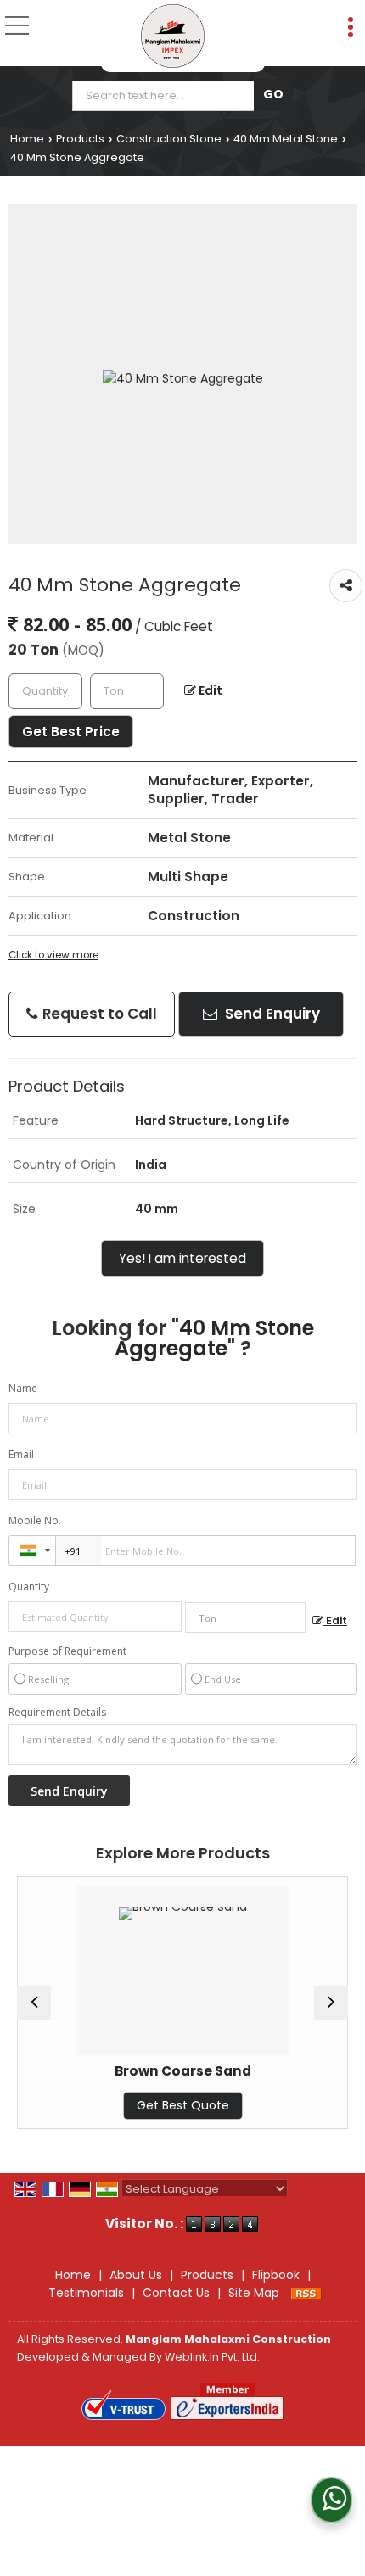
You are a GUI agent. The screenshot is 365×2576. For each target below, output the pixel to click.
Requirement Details (57, 1713)
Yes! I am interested (182, 1258)
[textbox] (167, 96)
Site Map (254, 2293)
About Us (136, 2275)
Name (23, 1388)
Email (21, 1454)
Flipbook (276, 2275)
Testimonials (86, 2293)
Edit (209, 690)
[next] (331, 2003)
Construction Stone (169, 139)
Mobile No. (35, 1520)
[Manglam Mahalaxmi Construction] (173, 36)
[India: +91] (32, 1551)
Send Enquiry (271, 1014)
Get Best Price (71, 732)
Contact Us (176, 2293)
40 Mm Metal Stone (286, 139)
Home (27, 139)
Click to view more (53, 955)
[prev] (34, 2003)
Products (80, 139)
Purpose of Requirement (67, 1651)
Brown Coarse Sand (141, 2071)
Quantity (29, 1587)
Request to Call (98, 1014)
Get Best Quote (141, 2105)
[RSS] (306, 2293)
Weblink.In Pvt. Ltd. (212, 2357)
